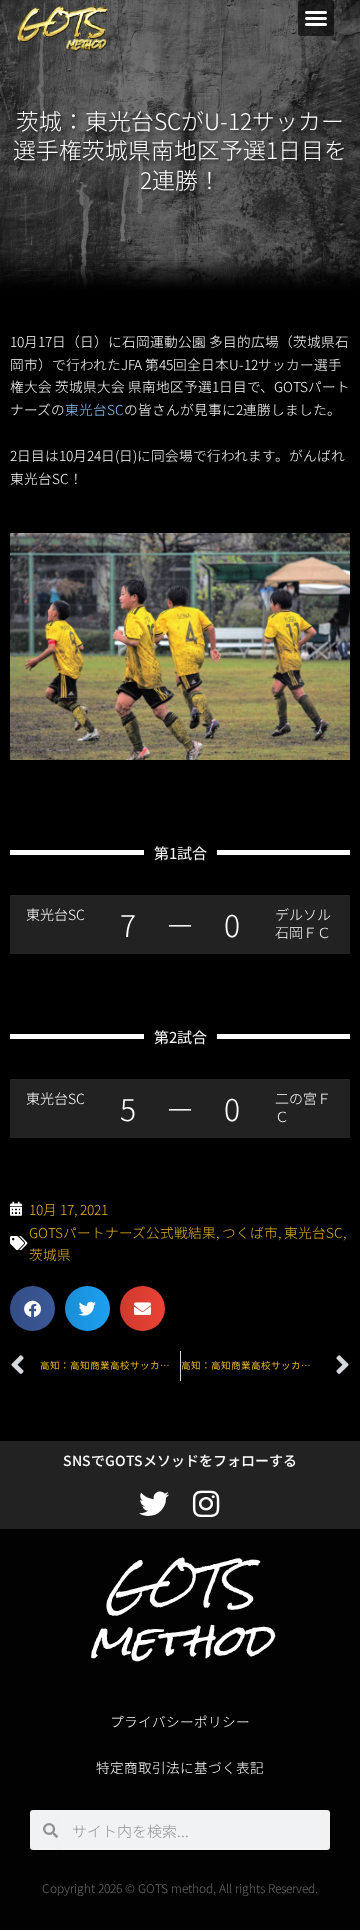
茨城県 (50, 1254)
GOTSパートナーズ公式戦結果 (122, 1232)
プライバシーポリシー (180, 1721)
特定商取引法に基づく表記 (180, 1767)
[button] (316, 18)
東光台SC (94, 409)
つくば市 (250, 1232)
